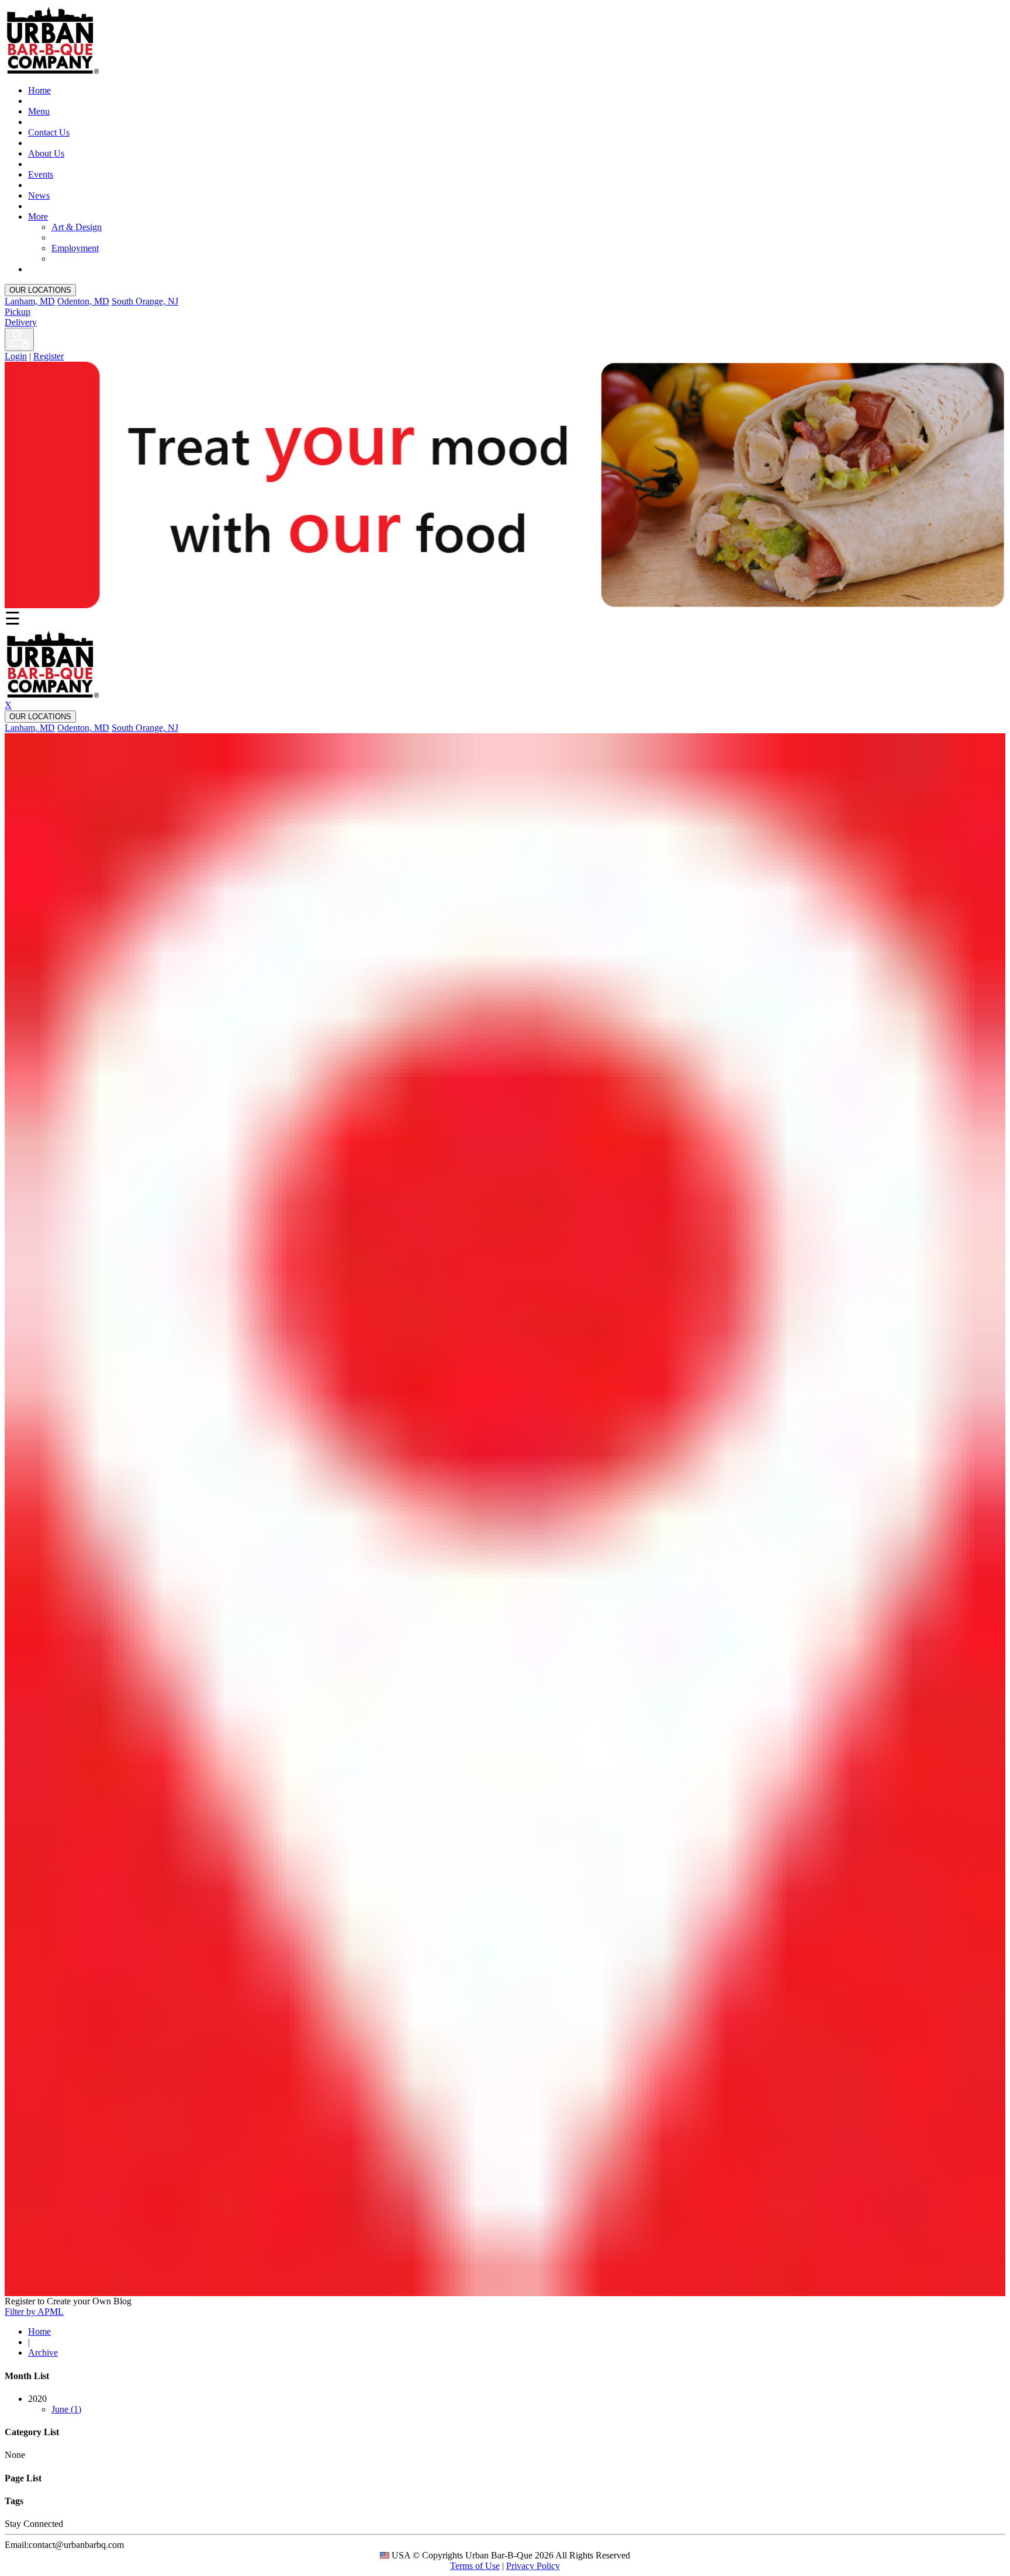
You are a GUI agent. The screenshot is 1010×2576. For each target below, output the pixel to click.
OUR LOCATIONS (40, 290)
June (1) (66, 2409)
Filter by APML (34, 2312)
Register (49, 356)
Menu (39, 111)
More (38, 216)
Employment (75, 248)
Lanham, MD (30, 301)
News (39, 195)
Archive (43, 2353)
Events (41, 174)
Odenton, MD (83, 301)
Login (16, 356)
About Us (46, 153)
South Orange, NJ (145, 301)
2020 (55, 2404)
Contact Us (49, 132)
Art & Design (77, 227)
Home (39, 90)
